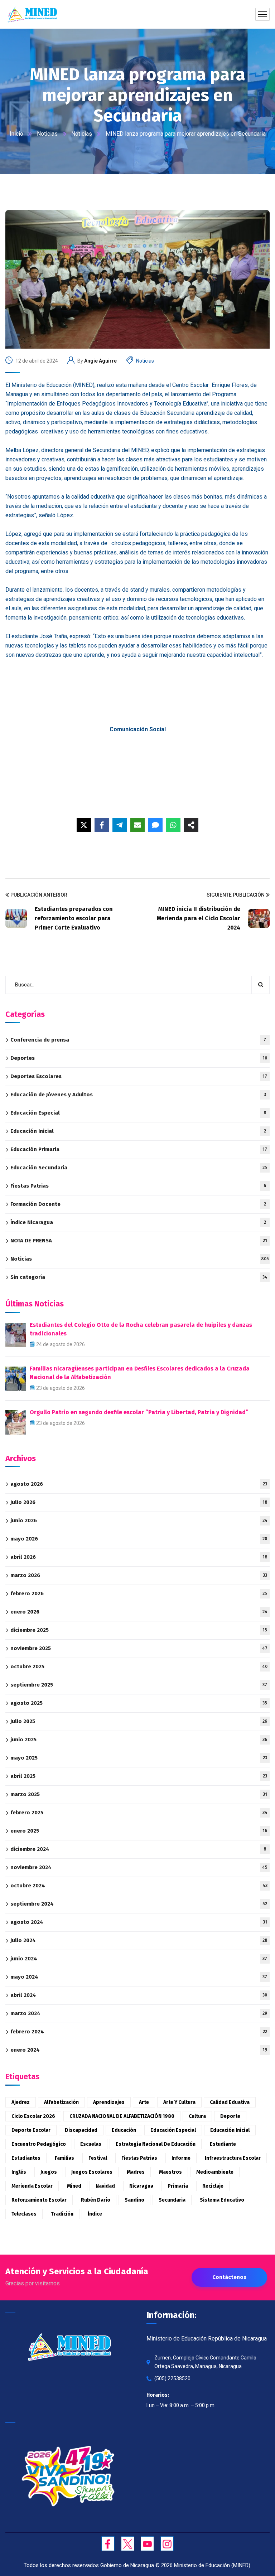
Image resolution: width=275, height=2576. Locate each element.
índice (95, 2214)
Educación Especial (138, 1113)
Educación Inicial (138, 1131)
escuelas (91, 2144)
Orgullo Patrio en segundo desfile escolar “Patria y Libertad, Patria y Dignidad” (139, 1412)
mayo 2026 (139, 1539)
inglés (19, 2172)
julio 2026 (139, 1502)
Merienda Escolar (32, 2186)
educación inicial (230, 2130)
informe (181, 2158)
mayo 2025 (139, 1758)
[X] (84, 825)
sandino (134, 2200)
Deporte (230, 2116)
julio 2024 (139, 1940)
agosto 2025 (139, 1703)
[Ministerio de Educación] (32, 14)
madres (136, 2172)
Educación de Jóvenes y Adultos (138, 1095)
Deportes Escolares (139, 1076)
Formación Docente (138, 1204)
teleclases (24, 2214)
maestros (170, 2172)
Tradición (62, 2214)
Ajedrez (21, 2102)
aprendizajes (109, 2102)
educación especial (173, 2130)
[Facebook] (102, 825)
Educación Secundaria (139, 1168)
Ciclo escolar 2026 (33, 2116)
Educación (124, 2130)
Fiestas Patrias (138, 1186)
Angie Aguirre (100, 361)
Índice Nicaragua (138, 1222)
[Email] (137, 825)
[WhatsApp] (173, 825)
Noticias (47, 134)
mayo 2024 (139, 1977)
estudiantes (26, 2158)
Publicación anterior (39, 895)
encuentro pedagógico (39, 2144)
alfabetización (61, 2102)
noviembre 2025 (139, 1648)
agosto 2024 (139, 1922)
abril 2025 (139, 1776)
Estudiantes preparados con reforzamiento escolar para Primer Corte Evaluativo (74, 918)
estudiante (223, 2144)
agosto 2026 (139, 1484)
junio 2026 (139, 1520)
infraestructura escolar (233, 2158)
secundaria (172, 2200)
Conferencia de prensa (138, 1040)
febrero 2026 (139, 1593)
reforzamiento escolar (39, 2200)
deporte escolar (31, 2130)
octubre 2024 (139, 1886)
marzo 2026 (139, 1575)
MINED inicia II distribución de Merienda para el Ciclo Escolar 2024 (199, 918)
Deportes (139, 1058)
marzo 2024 (139, 2013)
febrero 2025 (139, 1813)
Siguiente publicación (236, 895)
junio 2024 (139, 1959)
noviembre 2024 (139, 1867)
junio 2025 (139, 1740)
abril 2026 (139, 1557)
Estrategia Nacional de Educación (156, 2144)
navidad (105, 2186)
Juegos (49, 2172)
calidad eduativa (230, 2102)
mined (74, 2186)
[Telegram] (120, 825)
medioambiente (215, 2172)
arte (144, 2102)
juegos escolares (92, 2172)
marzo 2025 (139, 1794)
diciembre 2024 (138, 1849)
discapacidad (81, 2130)
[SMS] (155, 825)
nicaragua (141, 2186)
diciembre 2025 (139, 1630)
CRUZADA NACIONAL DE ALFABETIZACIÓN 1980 (122, 2116)
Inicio (16, 134)
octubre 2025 (139, 1667)
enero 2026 (139, 1612)
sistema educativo (222, 2200)
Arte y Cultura (179, 2102)
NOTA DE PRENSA (139, 1241)
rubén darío (96, 2200)
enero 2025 (139, 1831)
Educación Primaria (139, 1149)
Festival (98, 2158)
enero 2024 (139, 2050)
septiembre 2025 (139, 1685)
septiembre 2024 (139, 1904)
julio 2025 (139, 1721)
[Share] (191, 825)
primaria (178, 2186)
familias (64, 2158)
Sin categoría (139, 1277)
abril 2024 (139, 1995)
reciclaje (213, 2186)
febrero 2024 (139, 2032)
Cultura (197, 2116)
